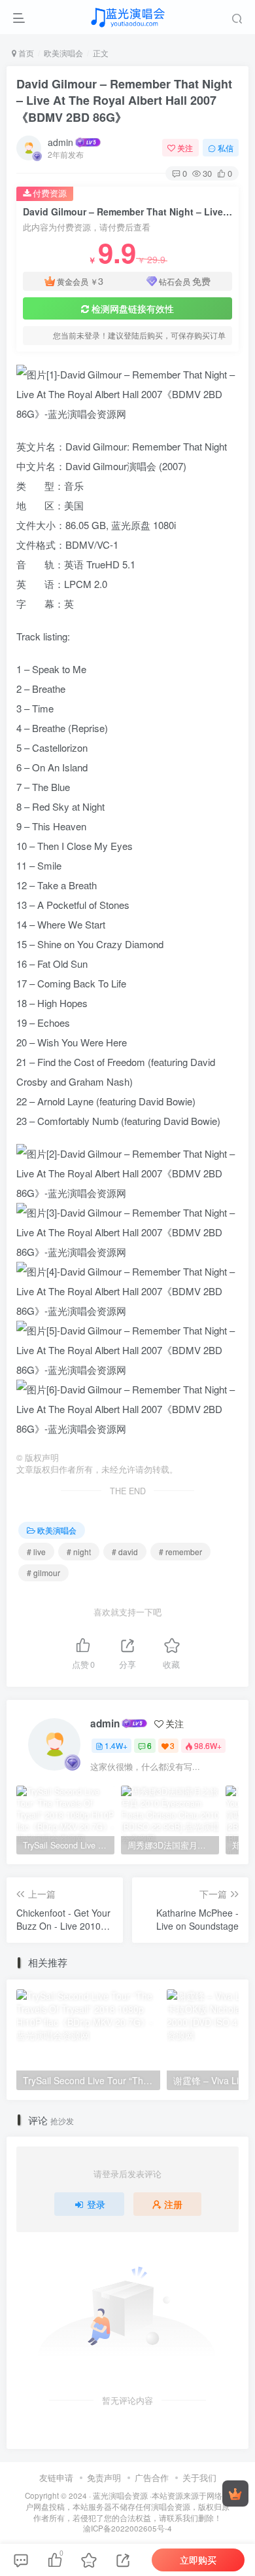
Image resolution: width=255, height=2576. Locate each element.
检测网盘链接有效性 (133, 308)
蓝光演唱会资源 (120, 2495)
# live (36, 1552)
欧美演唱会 (63, 53)
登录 (96, 2204)
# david (125, 1552)
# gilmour (43, 1573)
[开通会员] (235, 2493)
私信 (226, 148)
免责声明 (104, 2477)
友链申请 (56, 2477)
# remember (180, 1552)
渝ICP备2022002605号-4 (127, 2528)
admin (60, 142)
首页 (25, 53)
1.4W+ (116, 1745)
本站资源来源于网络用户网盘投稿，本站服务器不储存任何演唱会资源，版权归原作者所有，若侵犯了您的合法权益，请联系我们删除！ (128, 2506)
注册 (173, 2204)
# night (79, 1552)
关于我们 (199, 2477)
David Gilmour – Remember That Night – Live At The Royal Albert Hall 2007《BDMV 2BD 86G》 (124, 100)
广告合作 (152, 2477)
